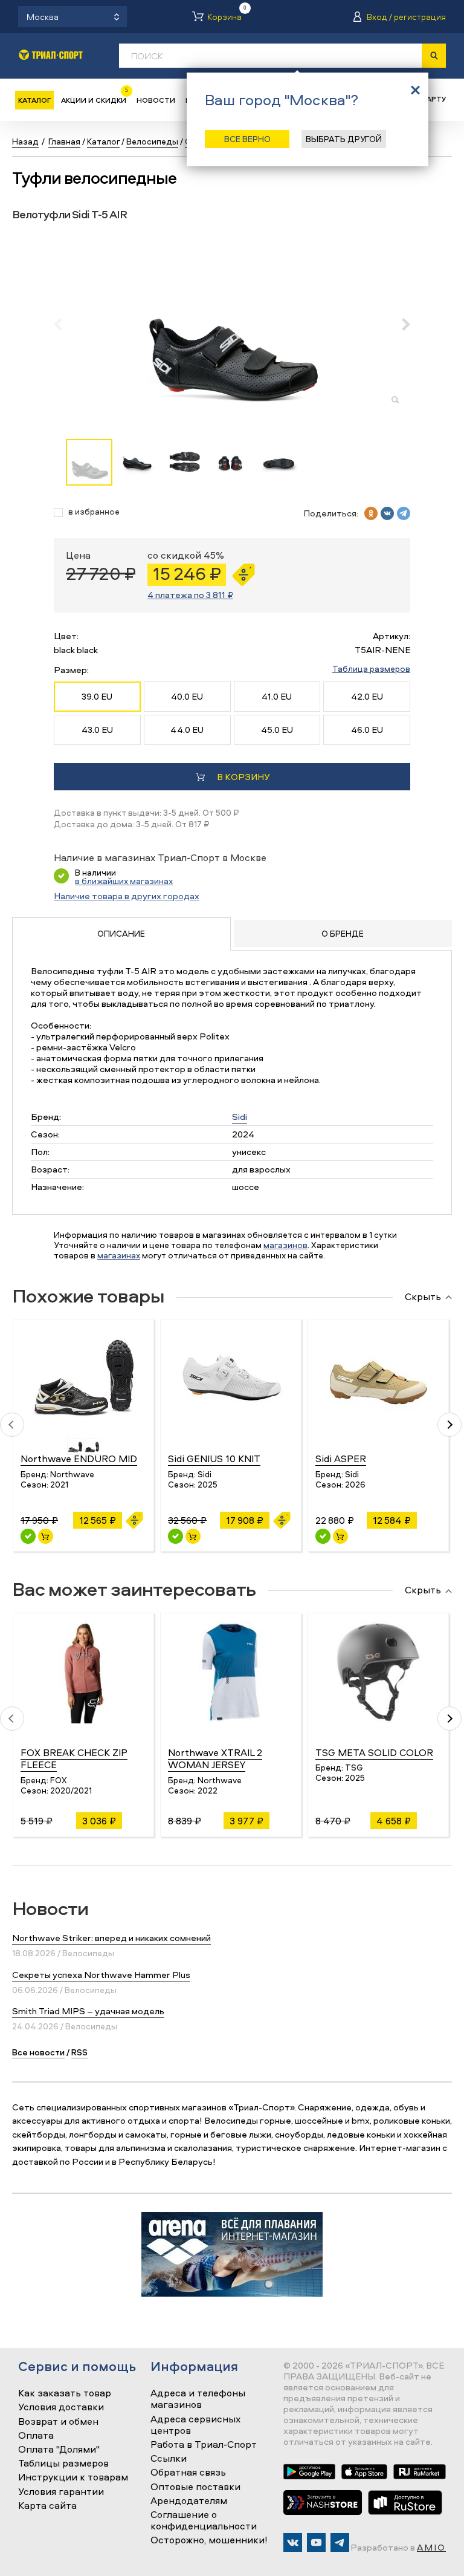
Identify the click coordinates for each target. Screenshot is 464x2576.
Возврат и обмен (58, 2422)
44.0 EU (187, 730)
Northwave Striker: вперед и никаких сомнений (111, 1938)
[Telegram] (340, 2542)
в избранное (94, 512)
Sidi (240, 1117)
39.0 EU (97, 696)
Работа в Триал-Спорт (204, 2445)
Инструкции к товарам (73, 2477)
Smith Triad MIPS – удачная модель (88, 2011)
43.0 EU (97, 730)
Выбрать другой (344, 139)
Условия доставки (61, 2407)
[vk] (387, 513)
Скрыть (423, 1297)
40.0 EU (187, 696)
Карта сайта (47, 2506)
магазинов (285, 1245)
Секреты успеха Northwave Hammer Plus (101, 1975)
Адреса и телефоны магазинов (198, 2399)
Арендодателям (189, 2501)
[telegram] (404, 513)
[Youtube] (316, 2542)
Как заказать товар (65, 2393)
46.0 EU (367, 730)
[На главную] (51, 55)
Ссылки (169, 2459)
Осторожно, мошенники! (209, 2540)
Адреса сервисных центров (195, 2425)
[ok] (371, 513)
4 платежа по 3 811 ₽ (190, 595)
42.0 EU (367, 696)
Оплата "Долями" (59, 2450)
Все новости (38, 2052)
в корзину (243, 777)
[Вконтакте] (293, 2542)
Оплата (36, 2436)
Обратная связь (188, 2473)
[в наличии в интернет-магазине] (46, 1536)
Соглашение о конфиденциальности (204, 2521)
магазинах (119, 1255)
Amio (431, 2547)
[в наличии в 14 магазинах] (28, 1536)
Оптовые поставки (195, 2487)
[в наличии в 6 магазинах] (323, 1536)
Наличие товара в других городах (127, 896)
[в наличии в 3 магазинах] (176, 1536)
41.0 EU (277, 696)
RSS (79, 2052)
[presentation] (64, 324)
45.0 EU (277, 730)
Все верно (247, 139)
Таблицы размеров (63, 2464)
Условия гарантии (61, 2492)
